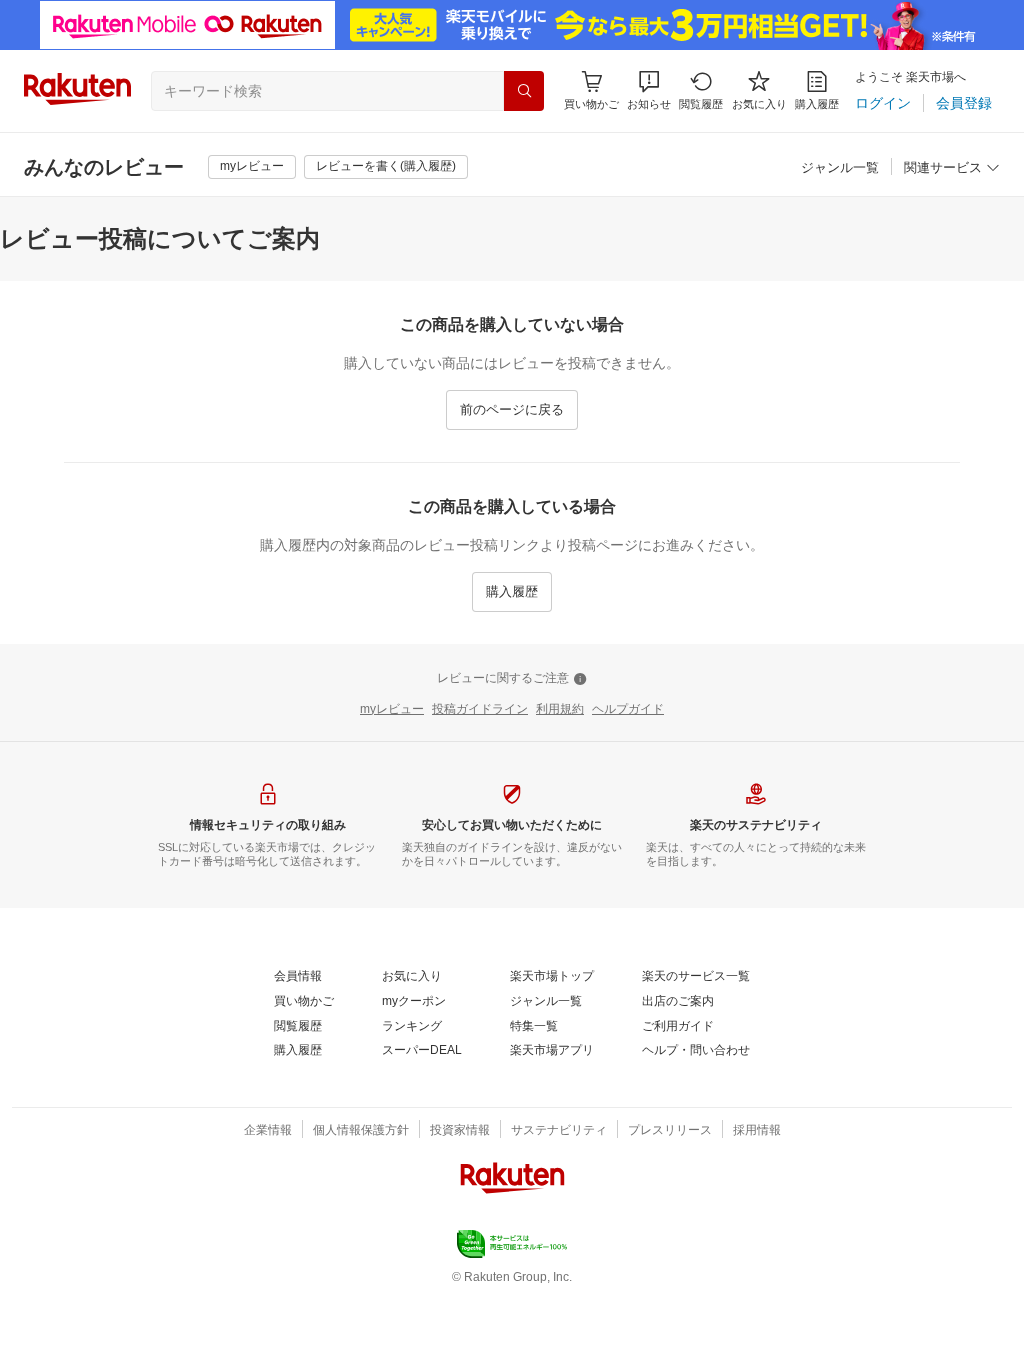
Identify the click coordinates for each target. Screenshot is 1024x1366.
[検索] (524, 91)
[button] (649, 90)
